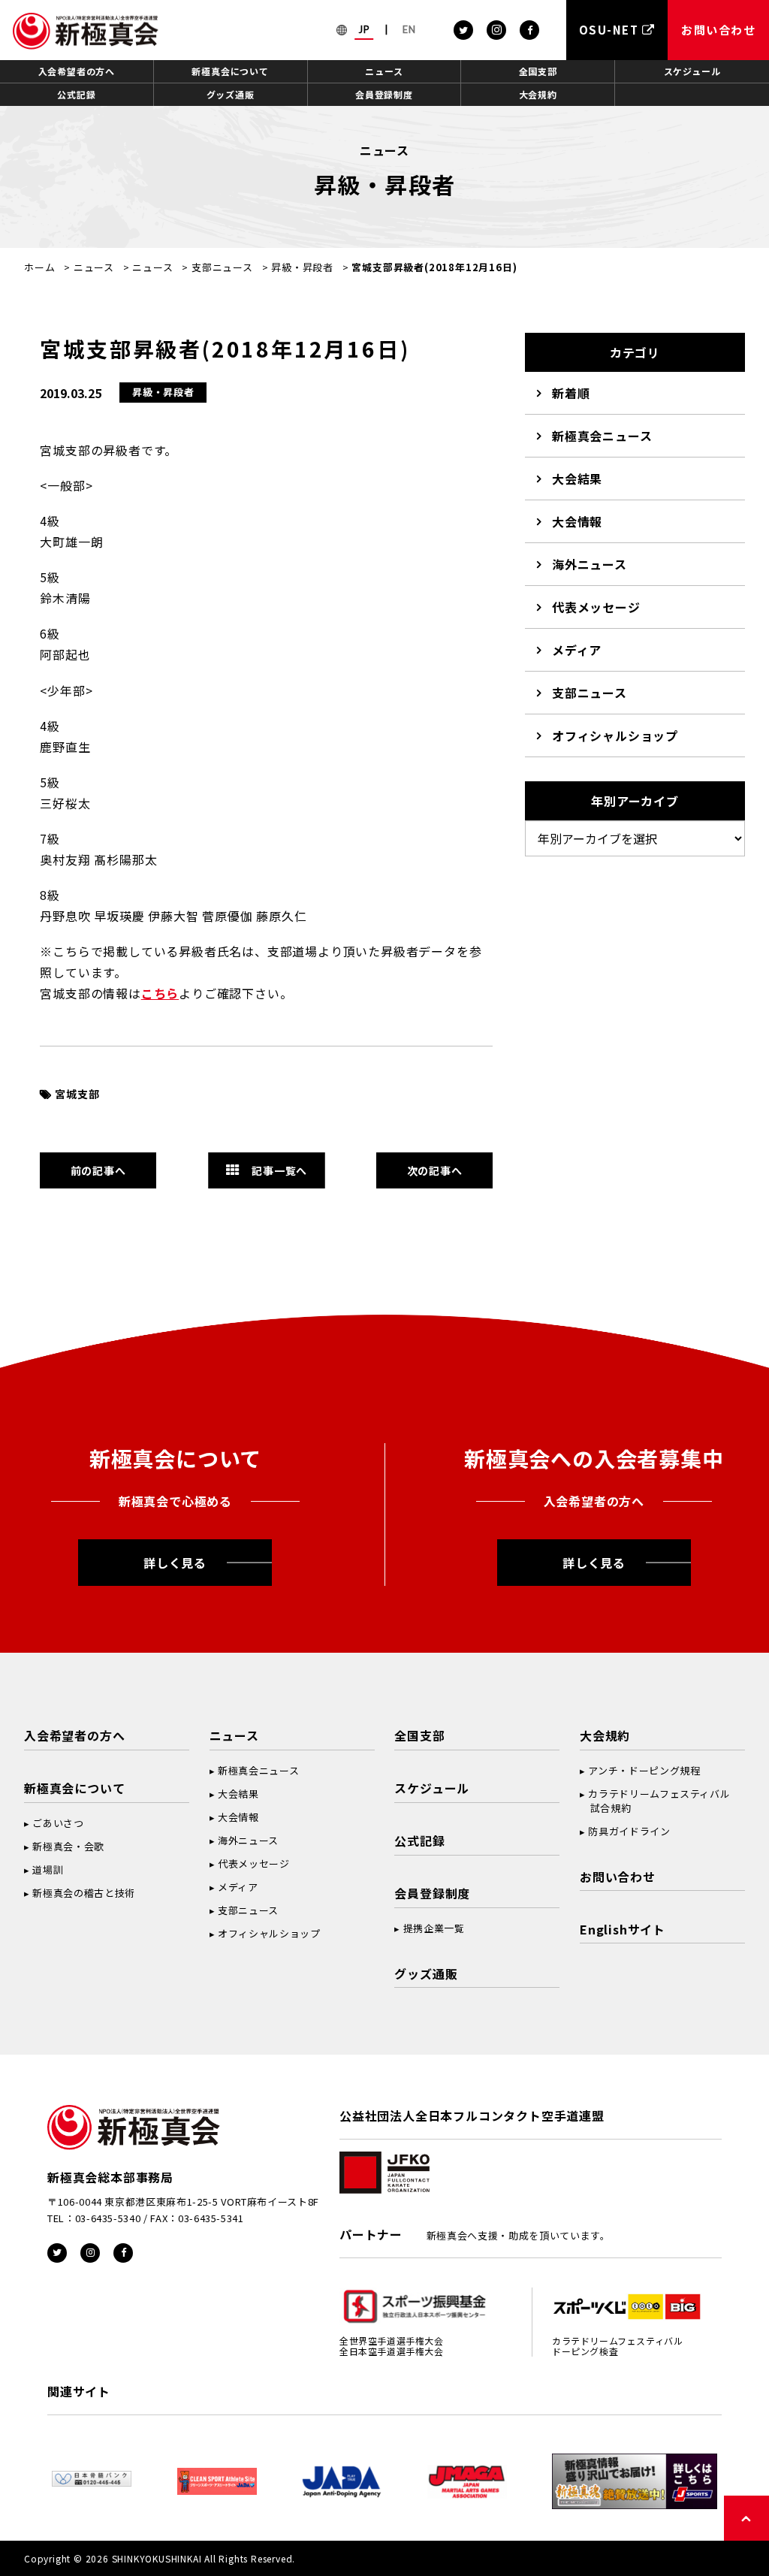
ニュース (384, 71)
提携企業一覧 (434, 1928)
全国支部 (538, 71)
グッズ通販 (231, 94)
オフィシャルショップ (615, 735)
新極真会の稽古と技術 (84, 1893)
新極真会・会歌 (68, 1846)
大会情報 (577, 521)
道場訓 (48, 1869)
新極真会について (230, 71)
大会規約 (538, 94)
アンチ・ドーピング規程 (644, 1770)
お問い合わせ (618, 1877)
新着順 (571, 393)
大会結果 (577, 479)
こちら (160, 993)
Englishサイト (623, 1929)
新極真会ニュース (602, 436)
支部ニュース (222, 267)
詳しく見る (175, 1563)
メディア (577, 650)
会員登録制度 (384, 94)
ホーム (39, 267)
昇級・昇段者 (302, 267)
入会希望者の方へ (77, 71)
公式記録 (76, 94)
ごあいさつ (58, 1823)
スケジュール (692, 71)
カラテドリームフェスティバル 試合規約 (655, 1801)
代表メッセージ (596, 607)
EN (409, 29)
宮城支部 (77, 1094)
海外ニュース (590, 564)
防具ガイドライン (629, 1831)
